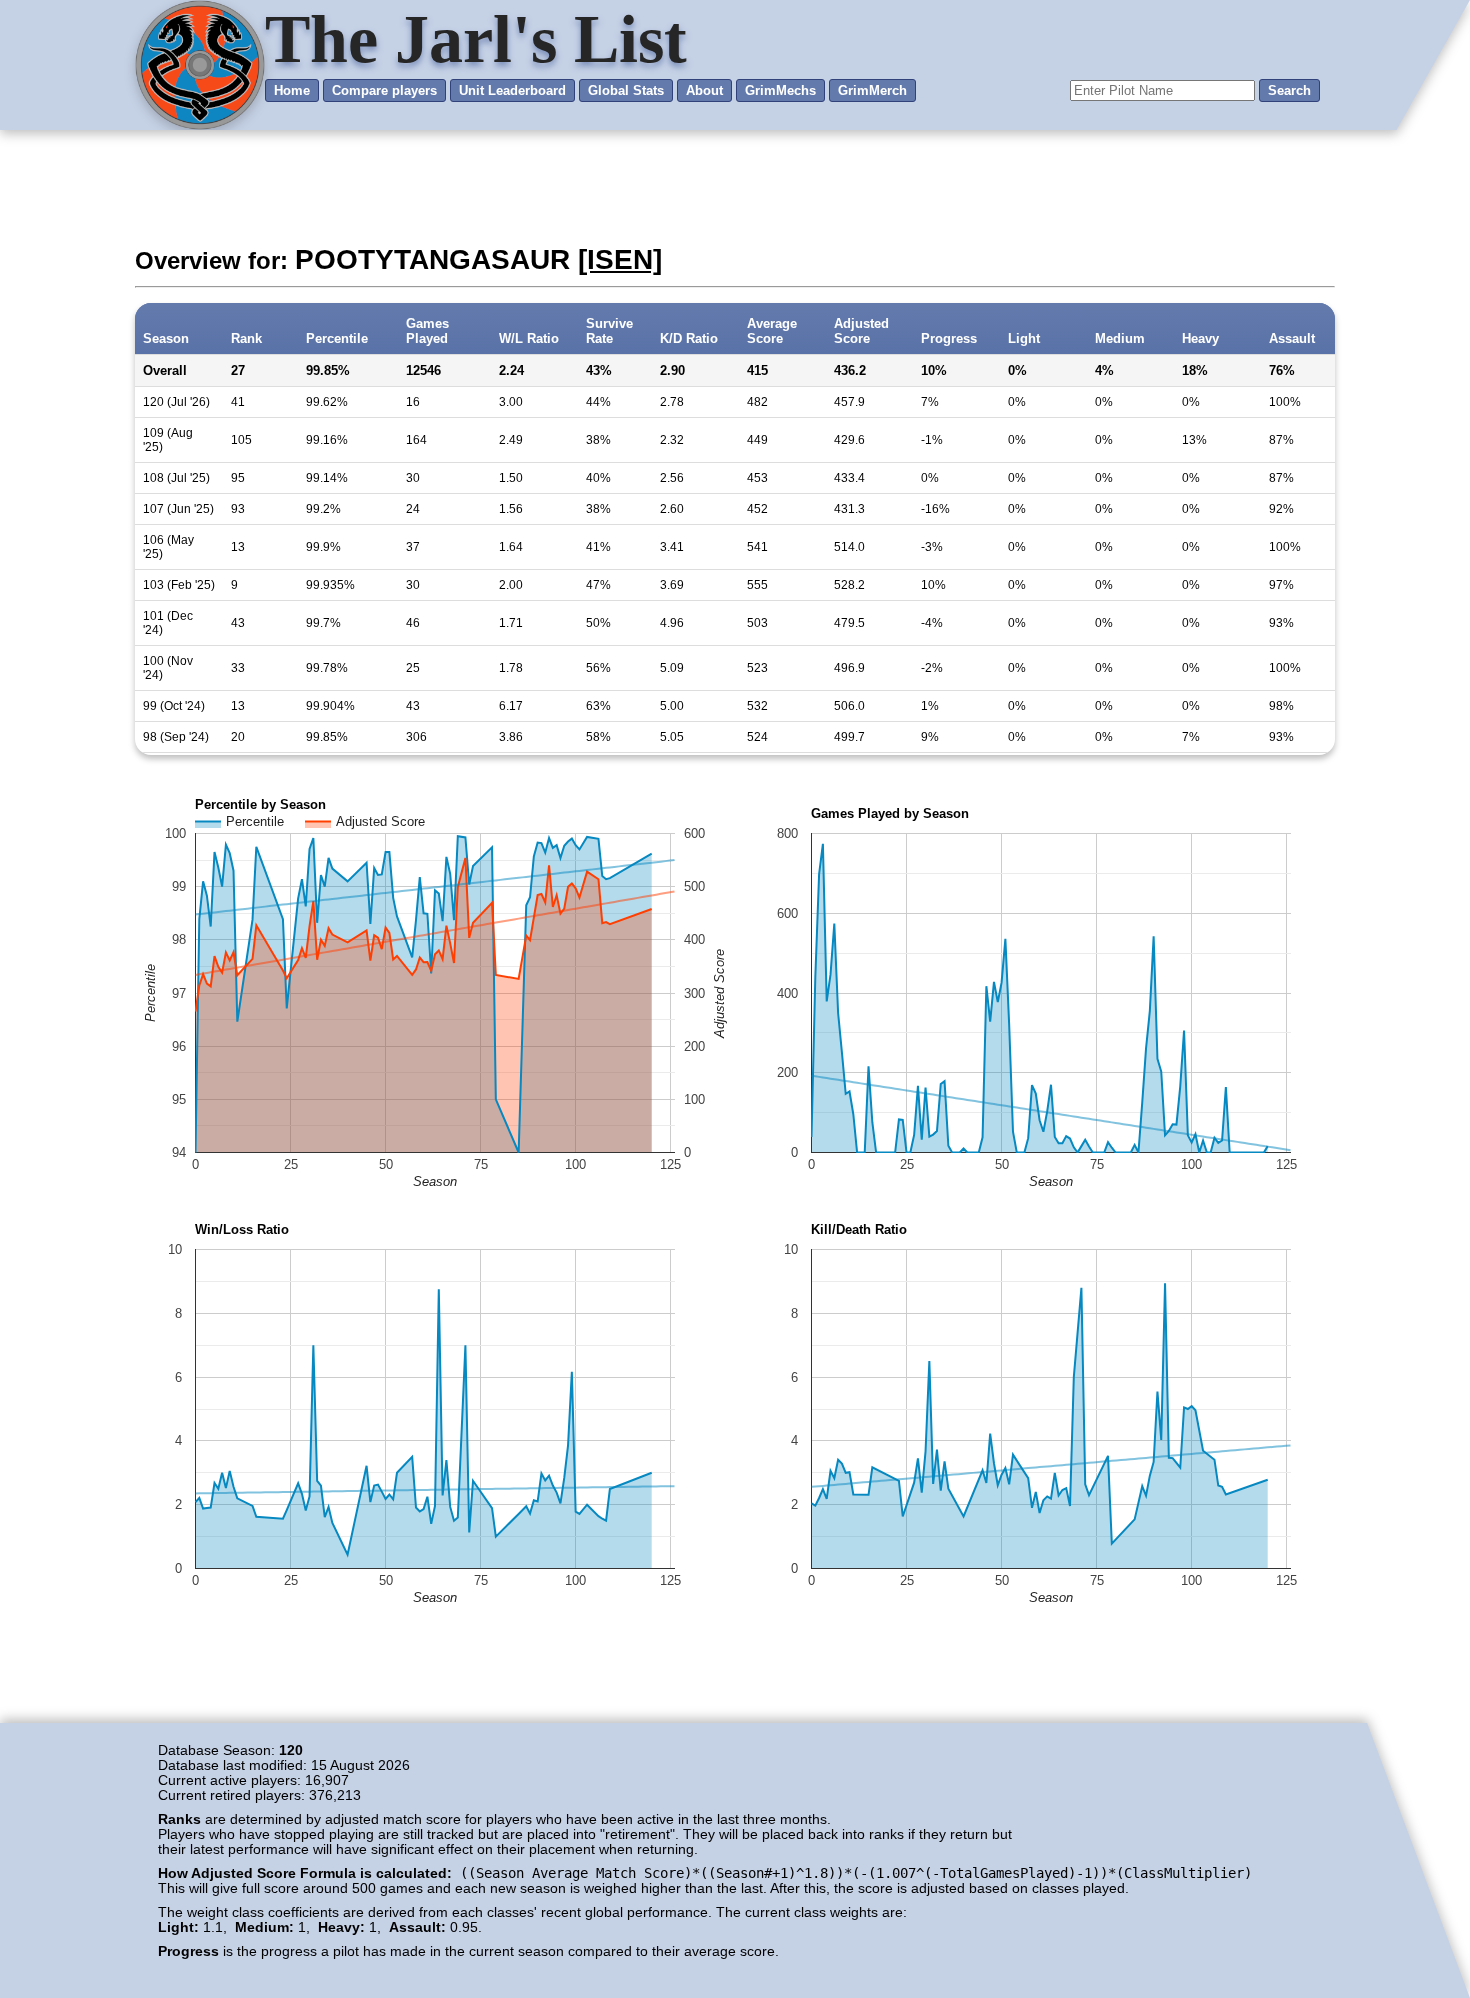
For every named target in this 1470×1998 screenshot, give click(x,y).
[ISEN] (620, 259)
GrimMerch (872, 90)
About (704, 90)
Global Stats (626, 90)
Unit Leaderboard (512, 90)
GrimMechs (780, 90)
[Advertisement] (735, 185)
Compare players (384, 90)
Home (292, 90)
